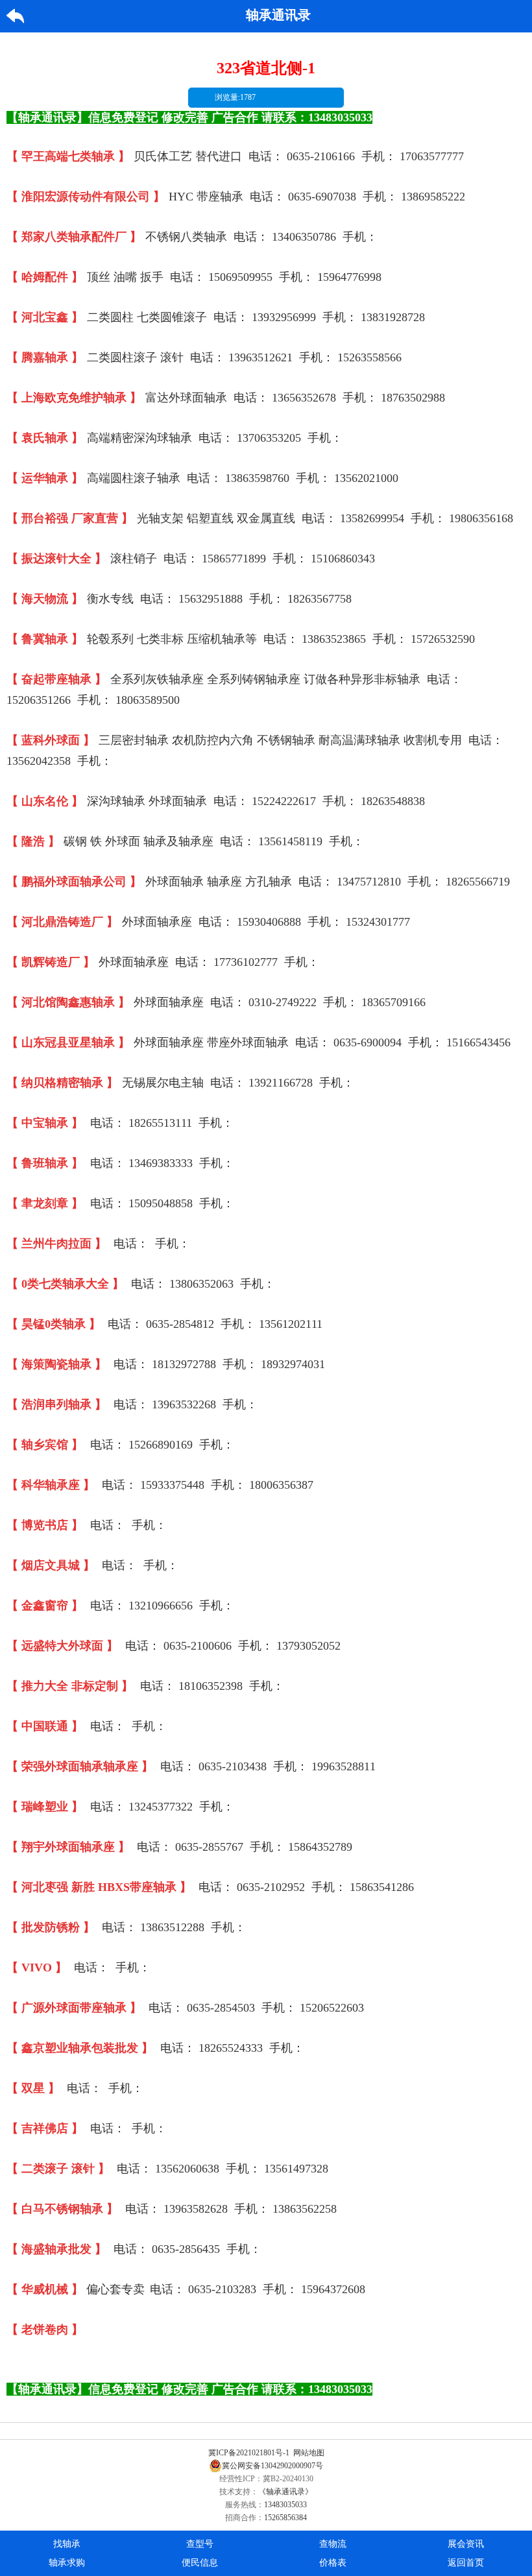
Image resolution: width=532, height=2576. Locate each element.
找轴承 (67, 2544)
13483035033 (285, 2505)
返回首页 (466, 2563)
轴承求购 (67, 2563)
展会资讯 (466, 2544)
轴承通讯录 (278, 15)
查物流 (333, 2544)
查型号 (200, 2544)
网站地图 (309, 2453)
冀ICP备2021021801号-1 (249, 2453)
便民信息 (200, 2563)
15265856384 (285, 2518)
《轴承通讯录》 (285, 2492)
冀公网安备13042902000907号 (272, 2466)
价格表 (333, 2563)
